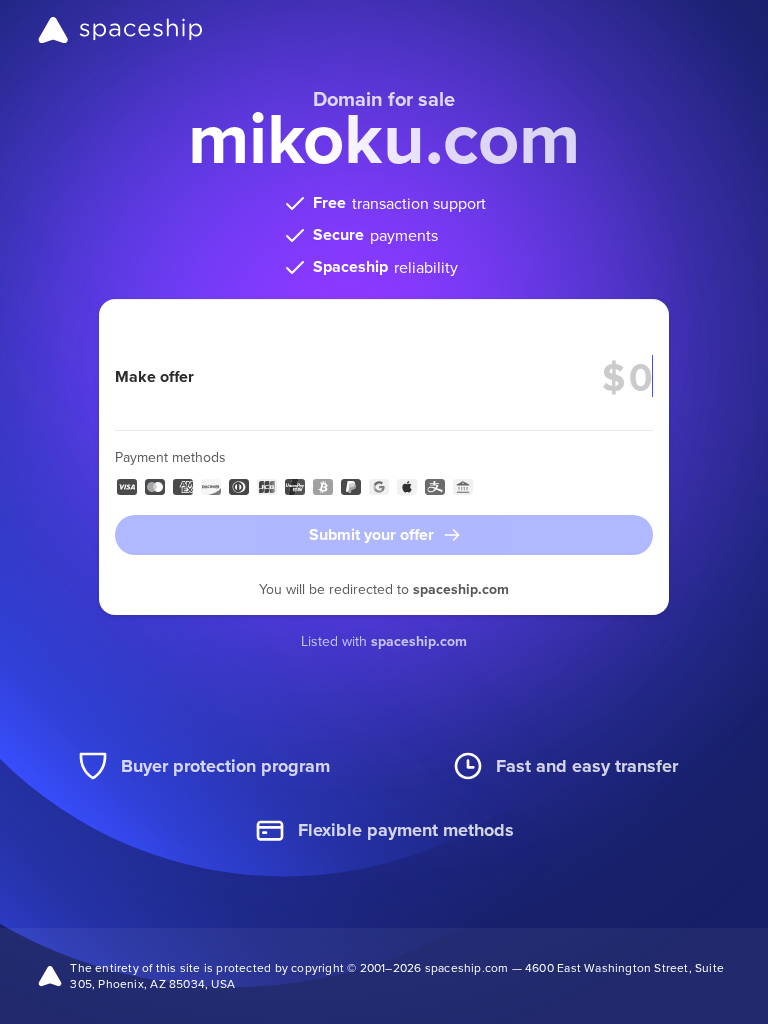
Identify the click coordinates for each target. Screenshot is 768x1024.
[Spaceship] (120, 30)
